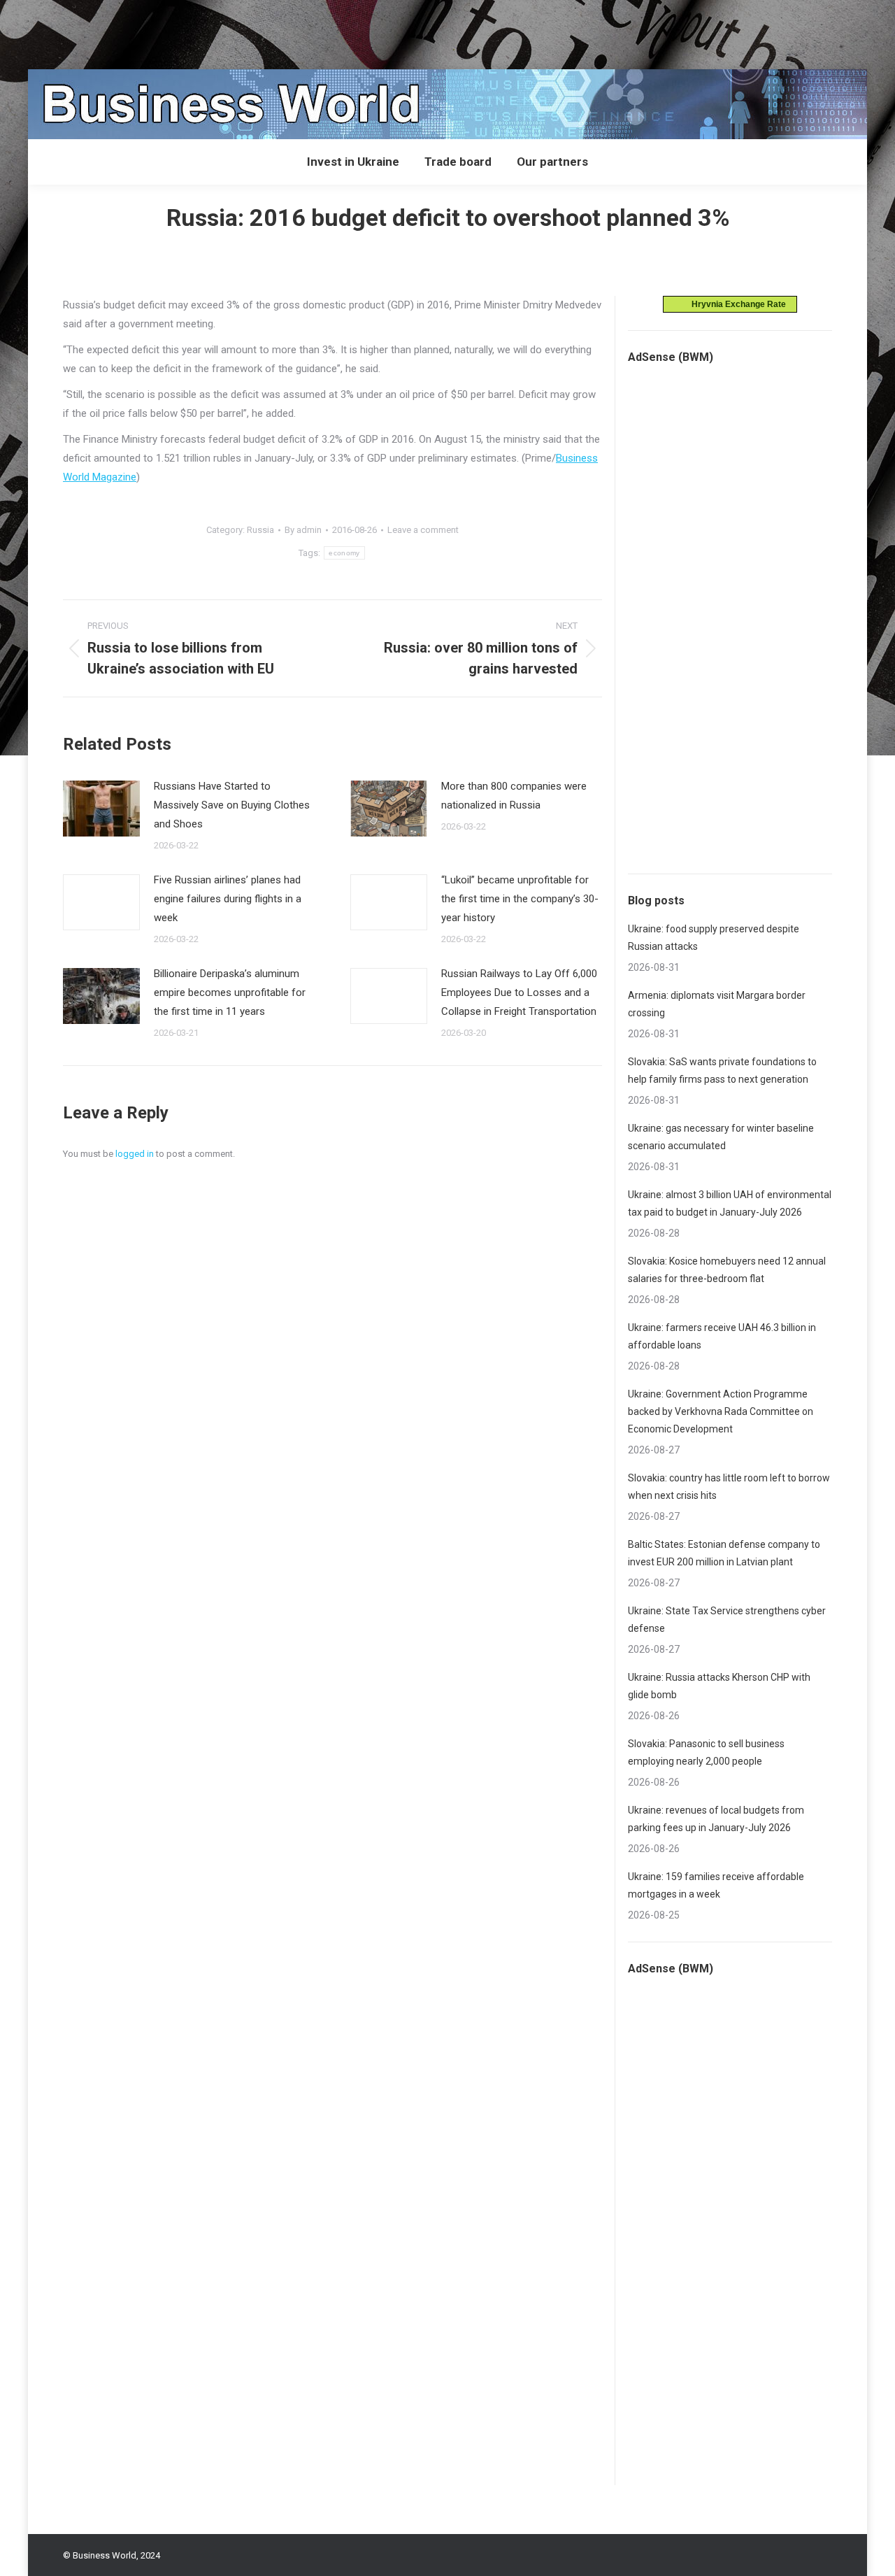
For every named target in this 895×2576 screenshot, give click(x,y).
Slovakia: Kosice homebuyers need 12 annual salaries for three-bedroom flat (727, 1270)
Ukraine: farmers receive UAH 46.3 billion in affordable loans (722, 1336)
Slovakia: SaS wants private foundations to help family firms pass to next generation (722, 1070)
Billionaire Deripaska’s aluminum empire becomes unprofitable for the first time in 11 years (230, 992)
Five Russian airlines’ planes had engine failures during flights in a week (228, 899)
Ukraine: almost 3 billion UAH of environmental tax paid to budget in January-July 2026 (730, 1203)
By (303, 530)
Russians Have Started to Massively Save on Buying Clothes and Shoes (232, 805)
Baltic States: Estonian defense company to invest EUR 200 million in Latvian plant (724, 1553)
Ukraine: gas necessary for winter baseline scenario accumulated (721, 1137)
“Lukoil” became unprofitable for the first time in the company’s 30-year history (520, 899)
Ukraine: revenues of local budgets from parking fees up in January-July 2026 (716, 1819)
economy (344, 553)
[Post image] (101, 809)
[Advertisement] (255, 31)
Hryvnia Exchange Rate (736, 304)
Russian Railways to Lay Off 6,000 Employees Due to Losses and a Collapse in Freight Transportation (519, 992)
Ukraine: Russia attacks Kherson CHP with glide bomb (719, 1686)
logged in (135, 1154)
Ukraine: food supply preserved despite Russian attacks (714, 938)
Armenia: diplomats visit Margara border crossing (717, 1004)
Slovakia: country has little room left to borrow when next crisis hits (729, 1487)
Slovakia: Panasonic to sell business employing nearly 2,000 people (706, 1752)
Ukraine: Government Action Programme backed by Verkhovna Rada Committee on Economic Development (721, 1411)
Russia (260, 530)
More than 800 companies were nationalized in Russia (514, 796)
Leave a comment (423, 530)
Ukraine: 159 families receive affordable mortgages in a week (716, 1885)
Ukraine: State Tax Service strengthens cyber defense (727, 1620)
